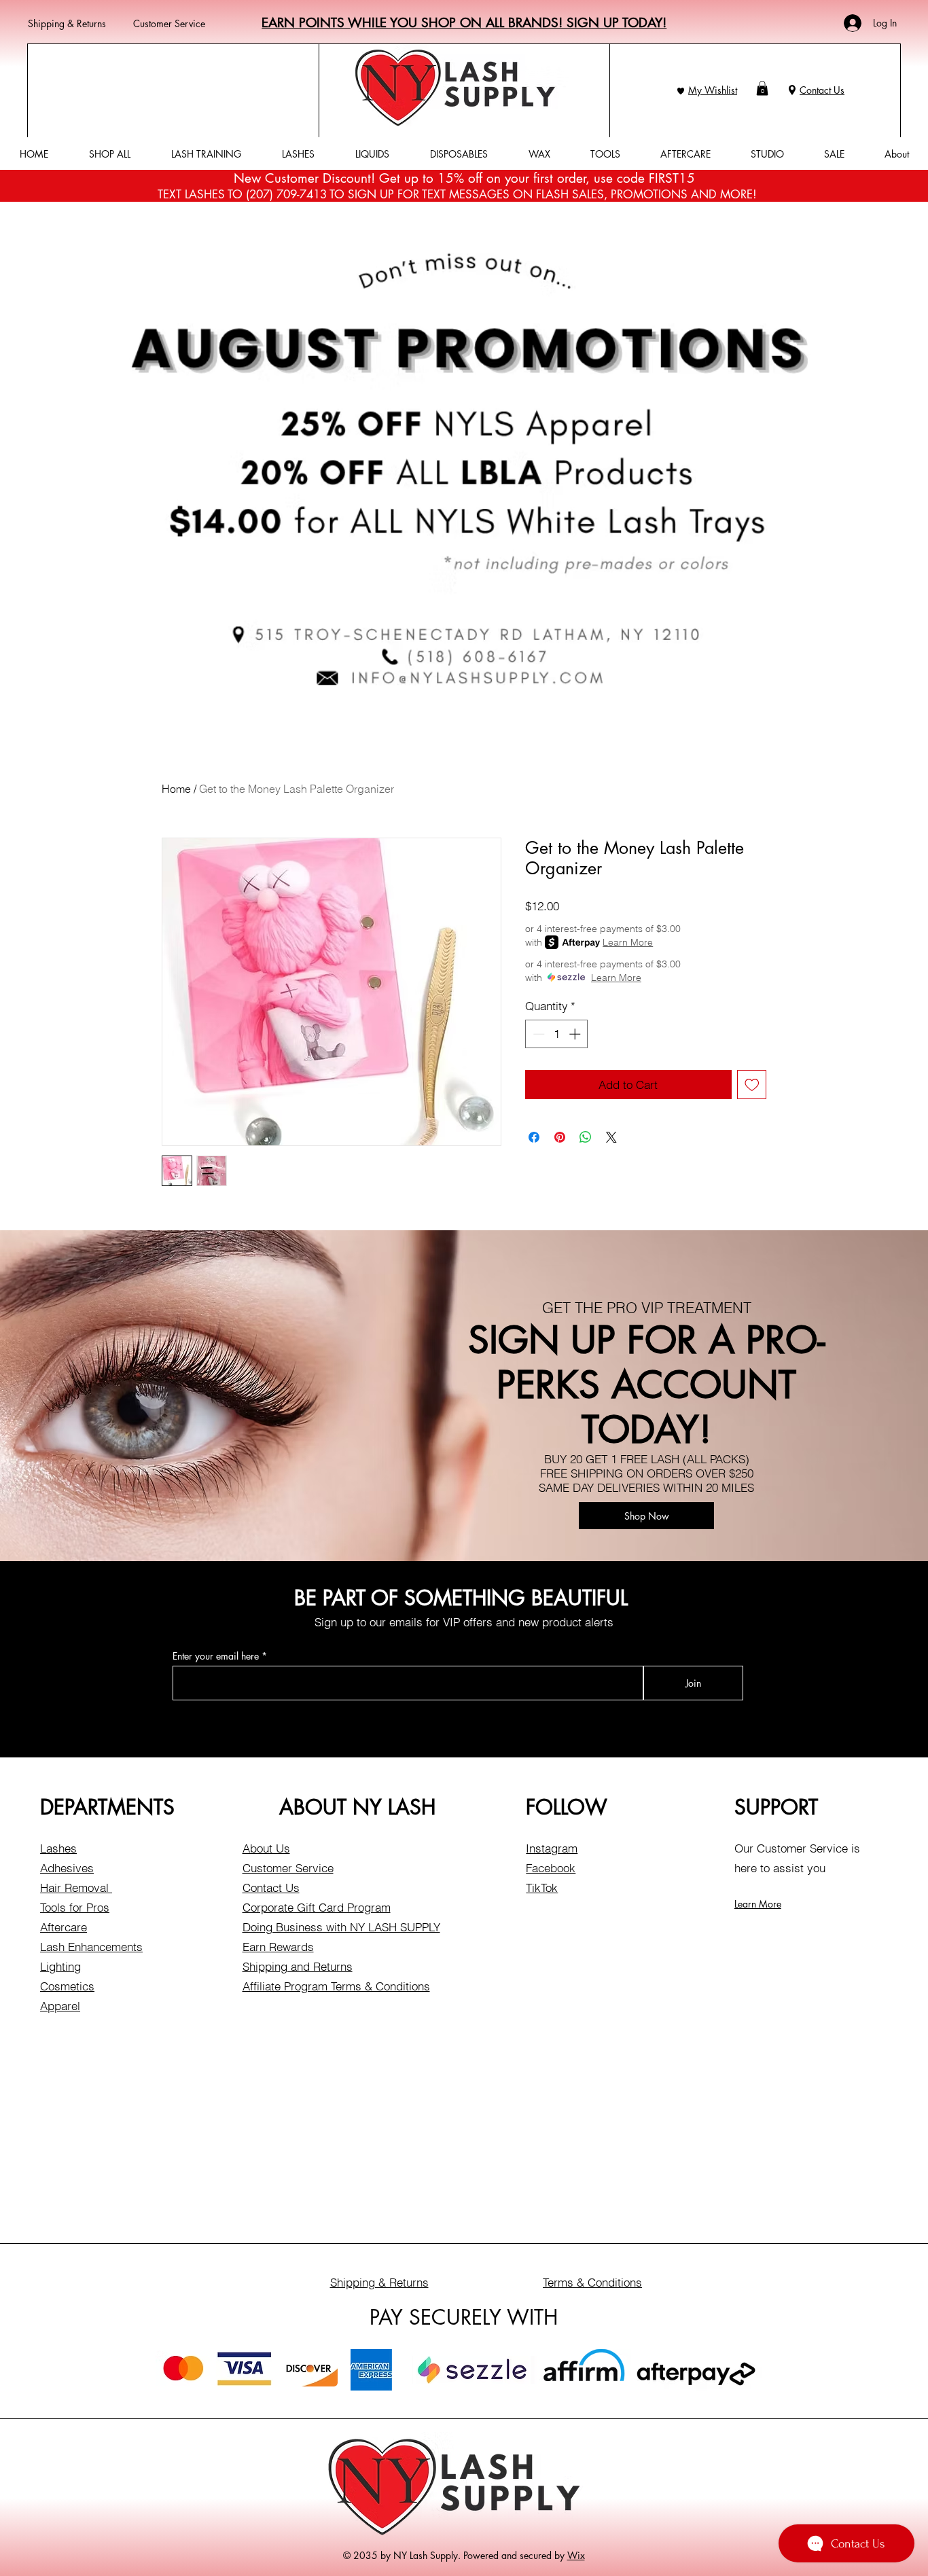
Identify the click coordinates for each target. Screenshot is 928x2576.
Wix (576, 2555)
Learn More (628, 942)
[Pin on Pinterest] (560, 1137)
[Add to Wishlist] (752, 1085)
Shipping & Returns (67, 23)
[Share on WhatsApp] (586, 1137)
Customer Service (169, 23)
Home (176, 789)
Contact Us (822, 90)
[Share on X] (611, 1137)
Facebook (551, 1868)
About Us (266, 1848)
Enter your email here (216, 1656)
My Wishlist (713, 90)
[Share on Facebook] (534, 1137)
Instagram (552, 1848)
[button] (762, 88)
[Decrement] (537, 1034)
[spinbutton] (557, 1034)
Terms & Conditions (592, 2282)
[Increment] (576, 1034)
